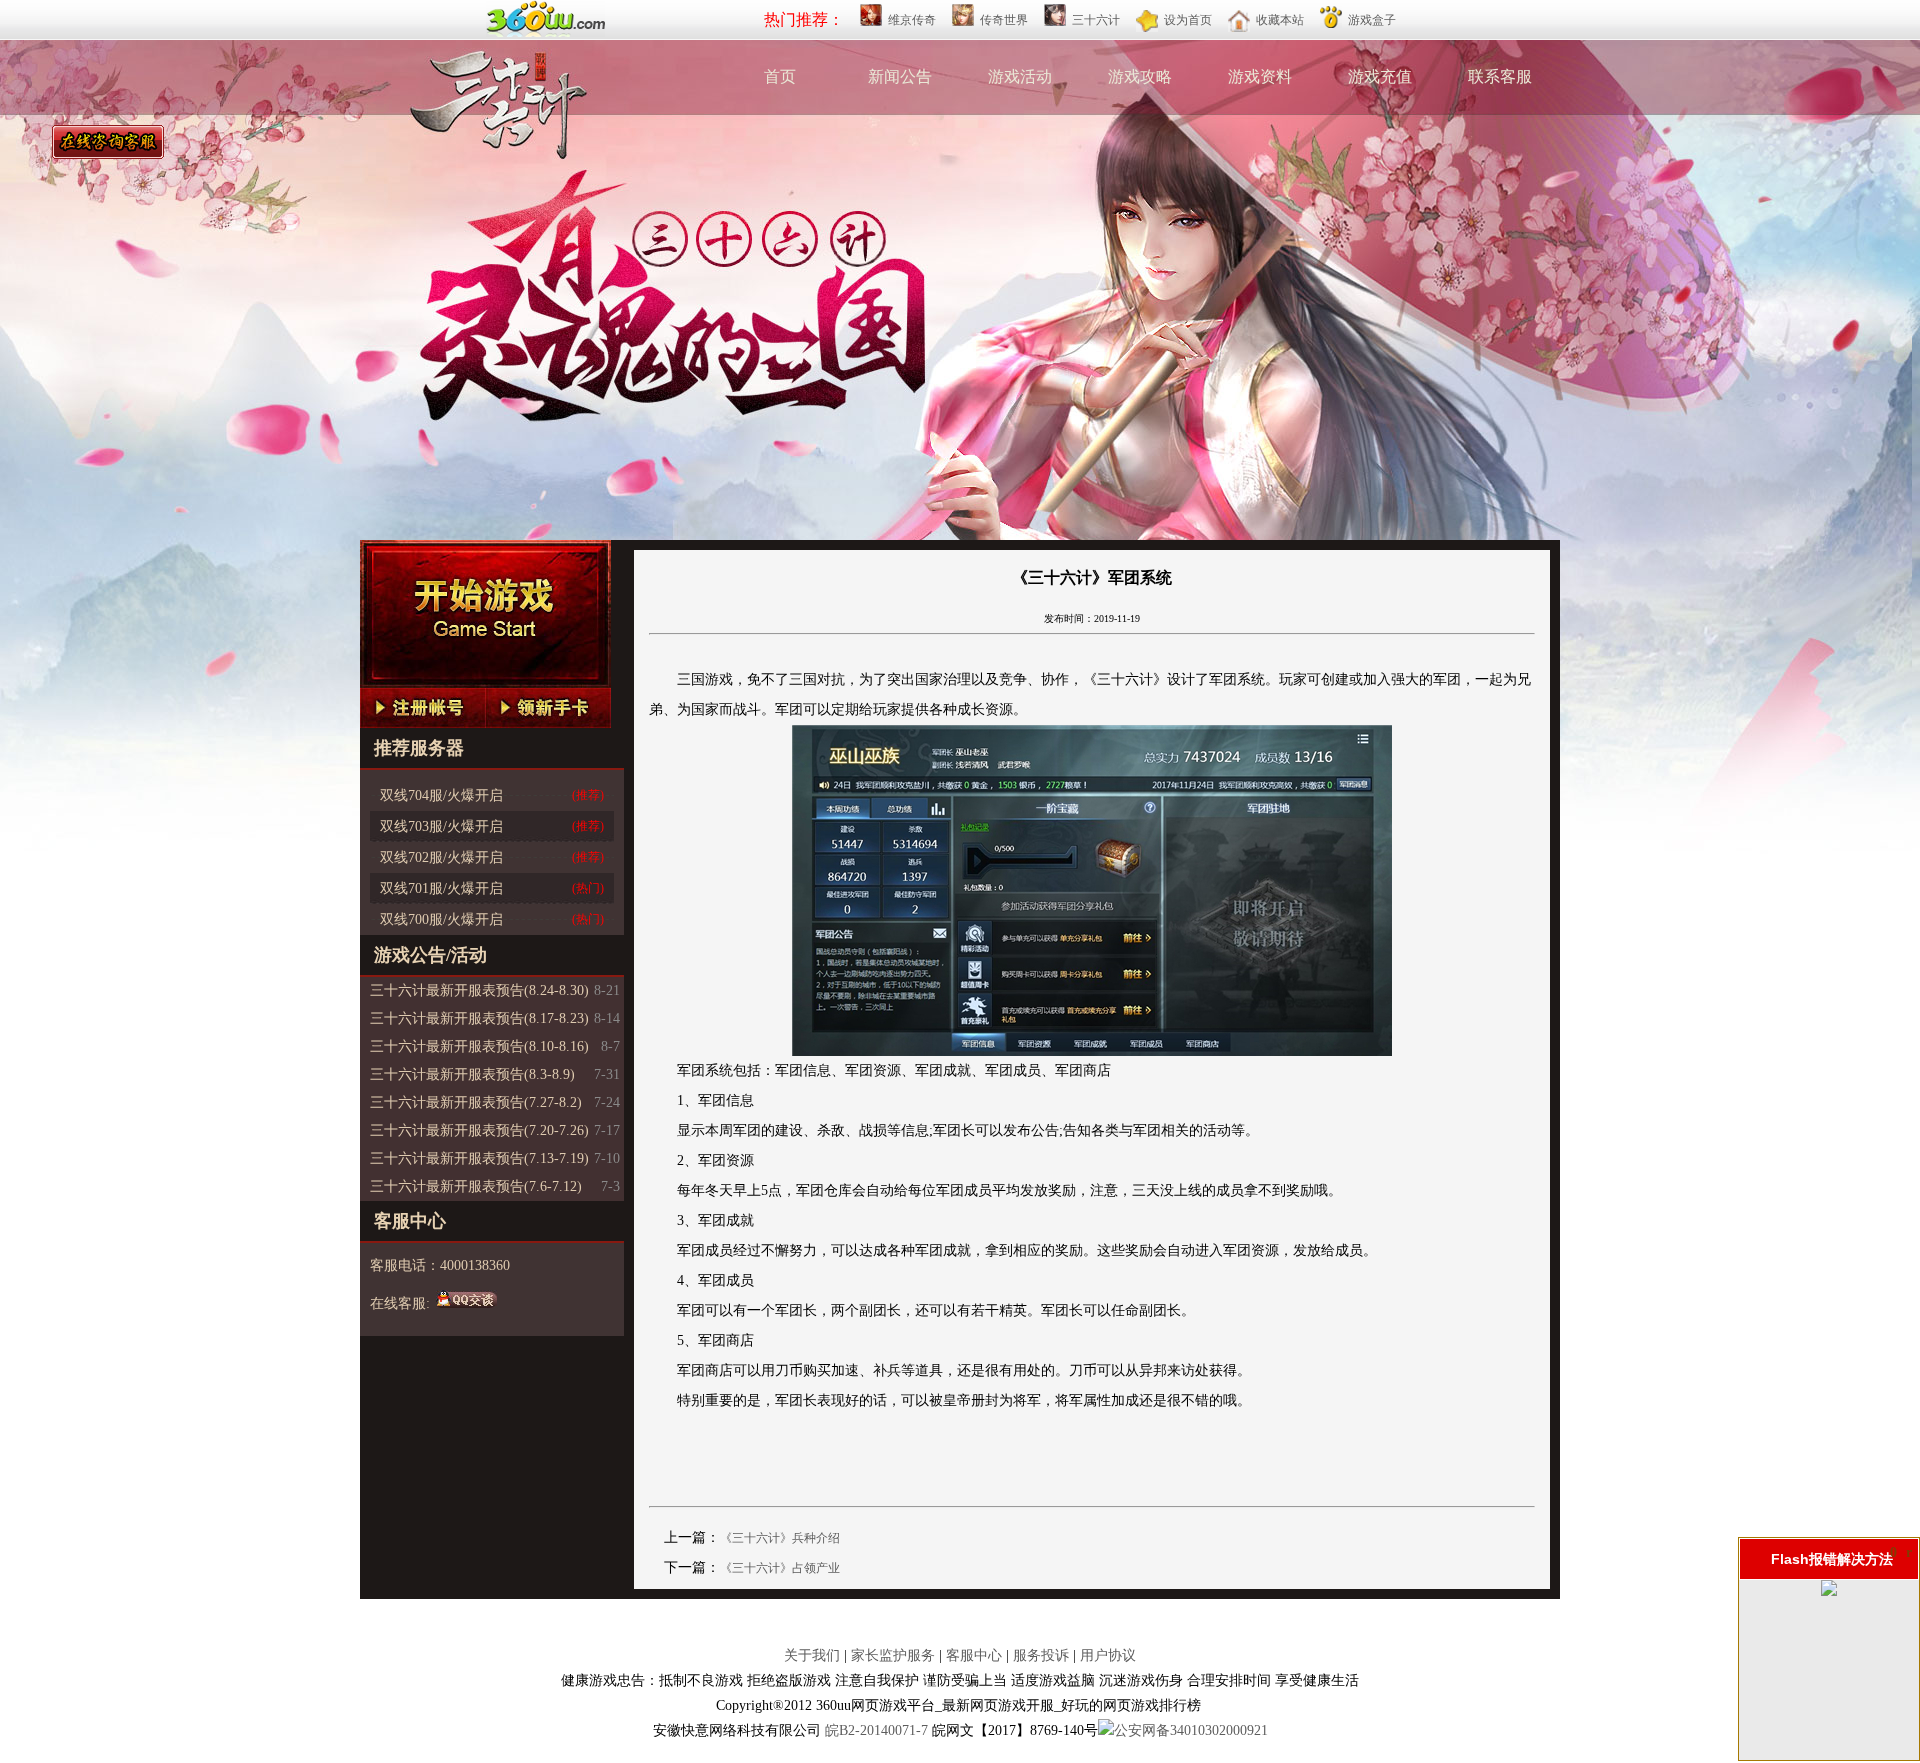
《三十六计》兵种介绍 (780, 1538)
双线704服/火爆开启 (441, 795)
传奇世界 (1004, 20)
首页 (780, 76)
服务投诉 (1041, 1655)
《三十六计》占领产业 (780, 1568)
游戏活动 (1020, 76)
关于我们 (812, 1655)
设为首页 (1188, 20)
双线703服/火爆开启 (441, 826)
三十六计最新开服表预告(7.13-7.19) (479, 1158)
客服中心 (974, 1655)
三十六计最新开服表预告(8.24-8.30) (479, 990)
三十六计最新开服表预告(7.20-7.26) (479, 1130)
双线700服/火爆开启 (441, 919)
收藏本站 (1280, 20)
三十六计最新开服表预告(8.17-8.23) (479, 1018)
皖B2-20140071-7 (878, 1730)
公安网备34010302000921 (1191, 1730)
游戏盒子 (1372, 20)
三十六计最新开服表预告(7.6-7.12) (476, 1186)
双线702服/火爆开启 (441, 857)
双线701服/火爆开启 (441, 888)
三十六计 (1096, 20)
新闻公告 (900, 76)
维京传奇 (912, 20)
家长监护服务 (893, 1655)
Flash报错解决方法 (1832, 1559)
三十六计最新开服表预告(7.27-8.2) (476, 1102)
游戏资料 (1260, 76)
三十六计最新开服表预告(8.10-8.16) (479, 1046)
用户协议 (1108, 1655)
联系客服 (1500, 76)
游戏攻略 (1140, 76)
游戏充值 (1380, 76)
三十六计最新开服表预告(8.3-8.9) (472, 1074)
